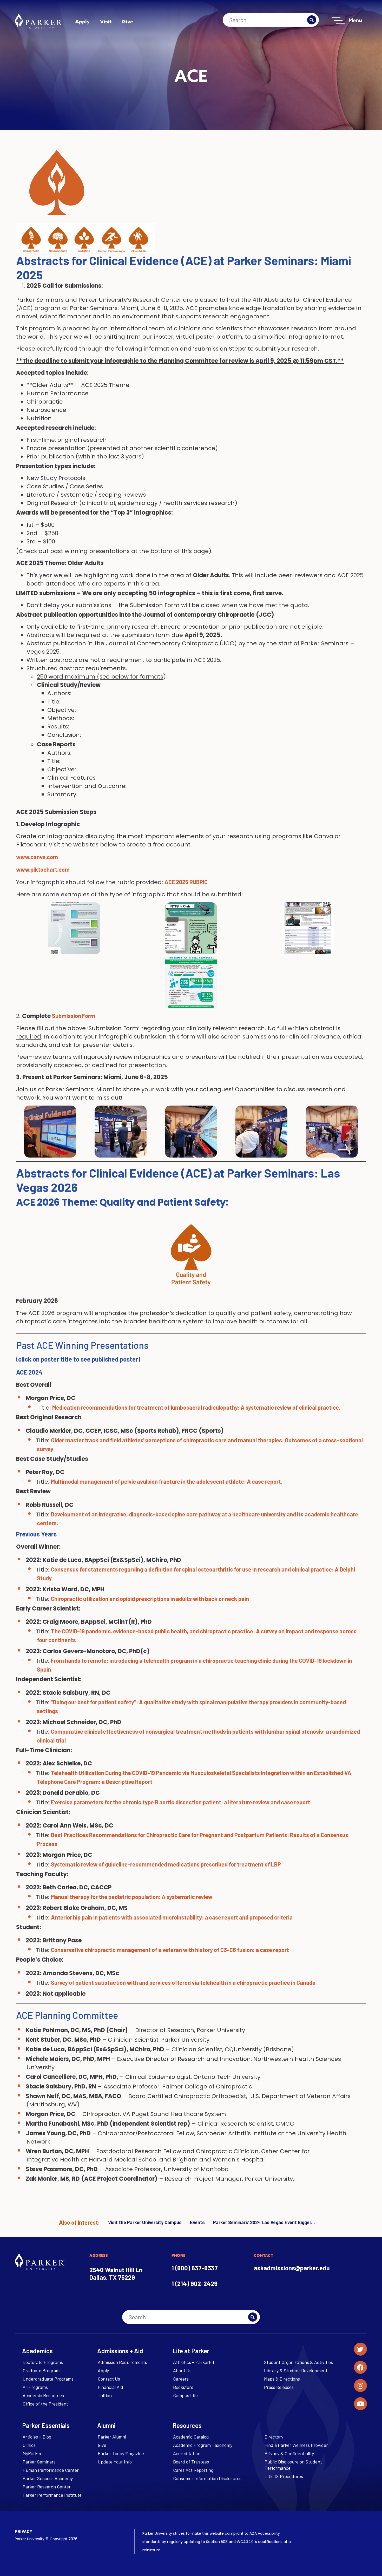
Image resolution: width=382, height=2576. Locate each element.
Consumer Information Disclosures (207, 2478)
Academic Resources (43, 2395)
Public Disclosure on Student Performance (293, 2465)
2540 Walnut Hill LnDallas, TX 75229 (116, 2273)
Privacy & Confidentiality (289, 2453)
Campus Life (185, 2395)
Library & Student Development (296, 2370)
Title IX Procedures (284, 2476)
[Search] (312, 20)
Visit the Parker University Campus (145, 2222)
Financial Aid (110, 2387)
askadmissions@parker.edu (292, 2268)
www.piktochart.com (43, 869)
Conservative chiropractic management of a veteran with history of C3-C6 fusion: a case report (170, 1950)
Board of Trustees (191, 2462)
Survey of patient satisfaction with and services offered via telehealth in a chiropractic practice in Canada (183, 1982)
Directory (274, 2437)
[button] (191, 983)
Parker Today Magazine (121, 2453)
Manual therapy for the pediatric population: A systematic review (132, 1897)
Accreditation (187, 2453)
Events (197, 2222)
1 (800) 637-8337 (195, 2268)
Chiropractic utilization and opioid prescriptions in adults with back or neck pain (150, 1599)
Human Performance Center (51, 2470)
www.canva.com (37, 857)
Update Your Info (115, 2462)
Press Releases (279, 2387)
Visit (106, 21)
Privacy (24, 2531)
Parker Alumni (112, 2437)
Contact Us (109, 2379)
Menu (355, 20)
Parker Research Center (47, 2487)
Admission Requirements (122, 2362)
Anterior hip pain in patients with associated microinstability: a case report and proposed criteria (172, 1917)
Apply (82, 21)
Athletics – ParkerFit (194, 2362)
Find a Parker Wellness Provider (296, 2445)
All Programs (35, 2387)
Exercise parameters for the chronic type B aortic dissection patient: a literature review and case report (180, 1802)
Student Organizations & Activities (298, 2362)
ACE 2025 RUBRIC (187, 882)
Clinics (29, 2445)
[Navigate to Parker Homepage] (38, 21)
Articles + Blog (37, 2437)
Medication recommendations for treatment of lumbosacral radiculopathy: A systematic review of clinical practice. (196, 1407)
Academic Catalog (191, 2437)
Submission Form (74, 1016)
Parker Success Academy (48, 2478)
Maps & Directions (282, 2379)
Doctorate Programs (43, 2362)
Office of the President (45, 2404)
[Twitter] (360, 2349)
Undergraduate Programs (48, 2379)
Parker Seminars (39, 2462)
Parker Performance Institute (52, 2495)
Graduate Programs (42, 2370)
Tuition (105, 2395)
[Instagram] (360, 2386)
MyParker (32, 2453)
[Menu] (338, 21)
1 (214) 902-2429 (195, 2283)
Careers (181, 2379)
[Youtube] (360, 2404)
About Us (182, 2370)
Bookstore (183, 2387)
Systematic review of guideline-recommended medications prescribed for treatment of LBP (166, 1864)
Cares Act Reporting (193, 2470)
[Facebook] (360, 2367)
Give (127, 21)
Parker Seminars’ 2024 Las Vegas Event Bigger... (264, 2222)
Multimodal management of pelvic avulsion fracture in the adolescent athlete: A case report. (167, 1481)
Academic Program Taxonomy (203, 2445)
